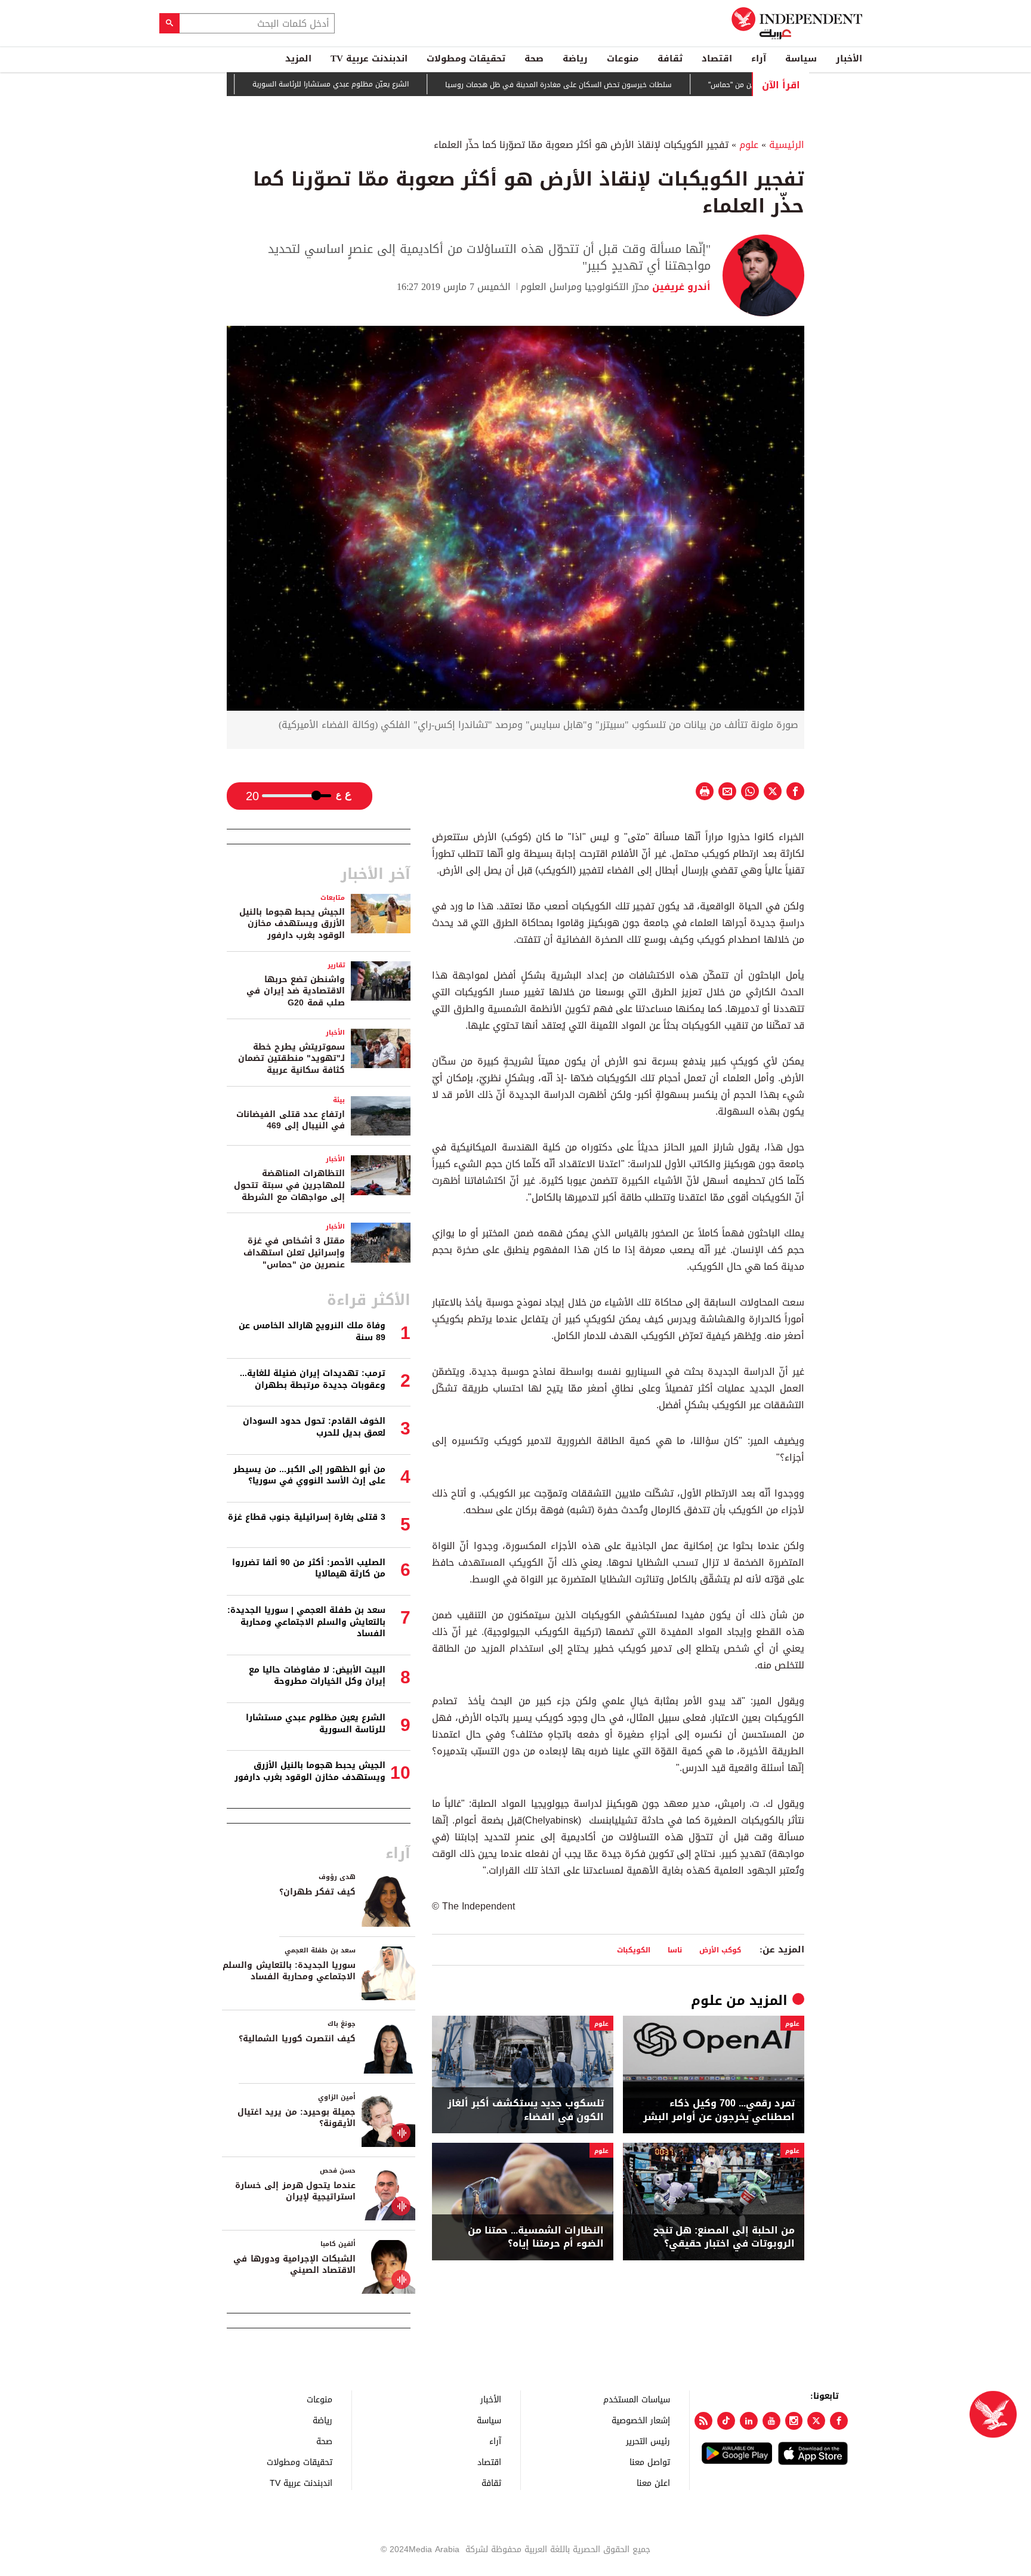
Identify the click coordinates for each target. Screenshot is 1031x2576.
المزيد (298, 58)
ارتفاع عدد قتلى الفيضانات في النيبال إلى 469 (291, 1120)
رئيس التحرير (648, 2441)
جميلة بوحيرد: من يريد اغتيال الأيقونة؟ (297, 2118)
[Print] (705, 791)
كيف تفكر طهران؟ (317, 1892)
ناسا (675, 1950)
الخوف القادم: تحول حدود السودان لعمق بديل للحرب (314, 1427)
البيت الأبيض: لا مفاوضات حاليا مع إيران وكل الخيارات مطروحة (317, 1676)
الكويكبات (634, 1950)
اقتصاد (717, 58)
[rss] (703, 2421)
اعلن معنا (653, 2483)
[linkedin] (749, 2421)
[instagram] (794, 2421)
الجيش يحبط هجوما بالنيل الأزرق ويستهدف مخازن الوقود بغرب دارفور (292, 924)
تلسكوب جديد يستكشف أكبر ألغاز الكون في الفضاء (526, 2110)
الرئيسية (787, 145)
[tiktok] (726, 2421)
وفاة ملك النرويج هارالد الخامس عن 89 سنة (312, 1332)
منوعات (623, 58)
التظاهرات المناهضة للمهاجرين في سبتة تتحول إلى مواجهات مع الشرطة (289, 1185)
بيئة (339, 1100)
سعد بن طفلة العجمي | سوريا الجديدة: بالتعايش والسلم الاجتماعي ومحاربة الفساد (306, 1622)
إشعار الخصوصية (641, 2420)
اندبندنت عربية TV (369, 58)
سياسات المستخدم (637, 2399)
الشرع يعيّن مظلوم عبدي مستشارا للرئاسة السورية (386, 84)
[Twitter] (816, 2421)
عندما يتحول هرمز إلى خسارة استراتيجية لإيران (295, 2191)
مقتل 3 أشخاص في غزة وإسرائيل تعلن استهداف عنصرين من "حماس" (294, 1252)
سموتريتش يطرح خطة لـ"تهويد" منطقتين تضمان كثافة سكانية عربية (291, 1059)
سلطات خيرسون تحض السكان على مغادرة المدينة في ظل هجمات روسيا (614, 85)
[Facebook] (839, 2421)
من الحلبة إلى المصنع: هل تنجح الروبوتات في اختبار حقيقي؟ (724, 2237)
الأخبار (849, 58)
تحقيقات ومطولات (466, 58)
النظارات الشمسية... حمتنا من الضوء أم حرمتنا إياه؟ (536, 2237)
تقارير (336, 965)
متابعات (333, 898)
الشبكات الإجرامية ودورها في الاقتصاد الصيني (294, 2265)
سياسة (801, 58)
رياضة (575, 58)
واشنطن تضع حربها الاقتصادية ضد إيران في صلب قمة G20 (296, 991)
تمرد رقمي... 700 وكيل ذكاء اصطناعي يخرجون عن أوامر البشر (719, 2110)
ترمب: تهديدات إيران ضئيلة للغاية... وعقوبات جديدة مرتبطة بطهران (313, 1379)
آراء (759, 58)
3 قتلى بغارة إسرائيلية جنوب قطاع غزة (307, 1517)
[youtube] (771, 2421)
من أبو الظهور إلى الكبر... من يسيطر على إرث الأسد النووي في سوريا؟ (309, 1475)
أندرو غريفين (680, 287)
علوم (749, 145)
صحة (534, 58)
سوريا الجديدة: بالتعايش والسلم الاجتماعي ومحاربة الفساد (289, 1971)
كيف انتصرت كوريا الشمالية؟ (297, 2039)
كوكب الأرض (720, 1950)
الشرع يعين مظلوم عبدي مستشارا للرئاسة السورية (316, 1724)
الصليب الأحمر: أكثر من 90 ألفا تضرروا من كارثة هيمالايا (309, 1568)
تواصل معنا (650, 2462)
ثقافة (670, 58)
